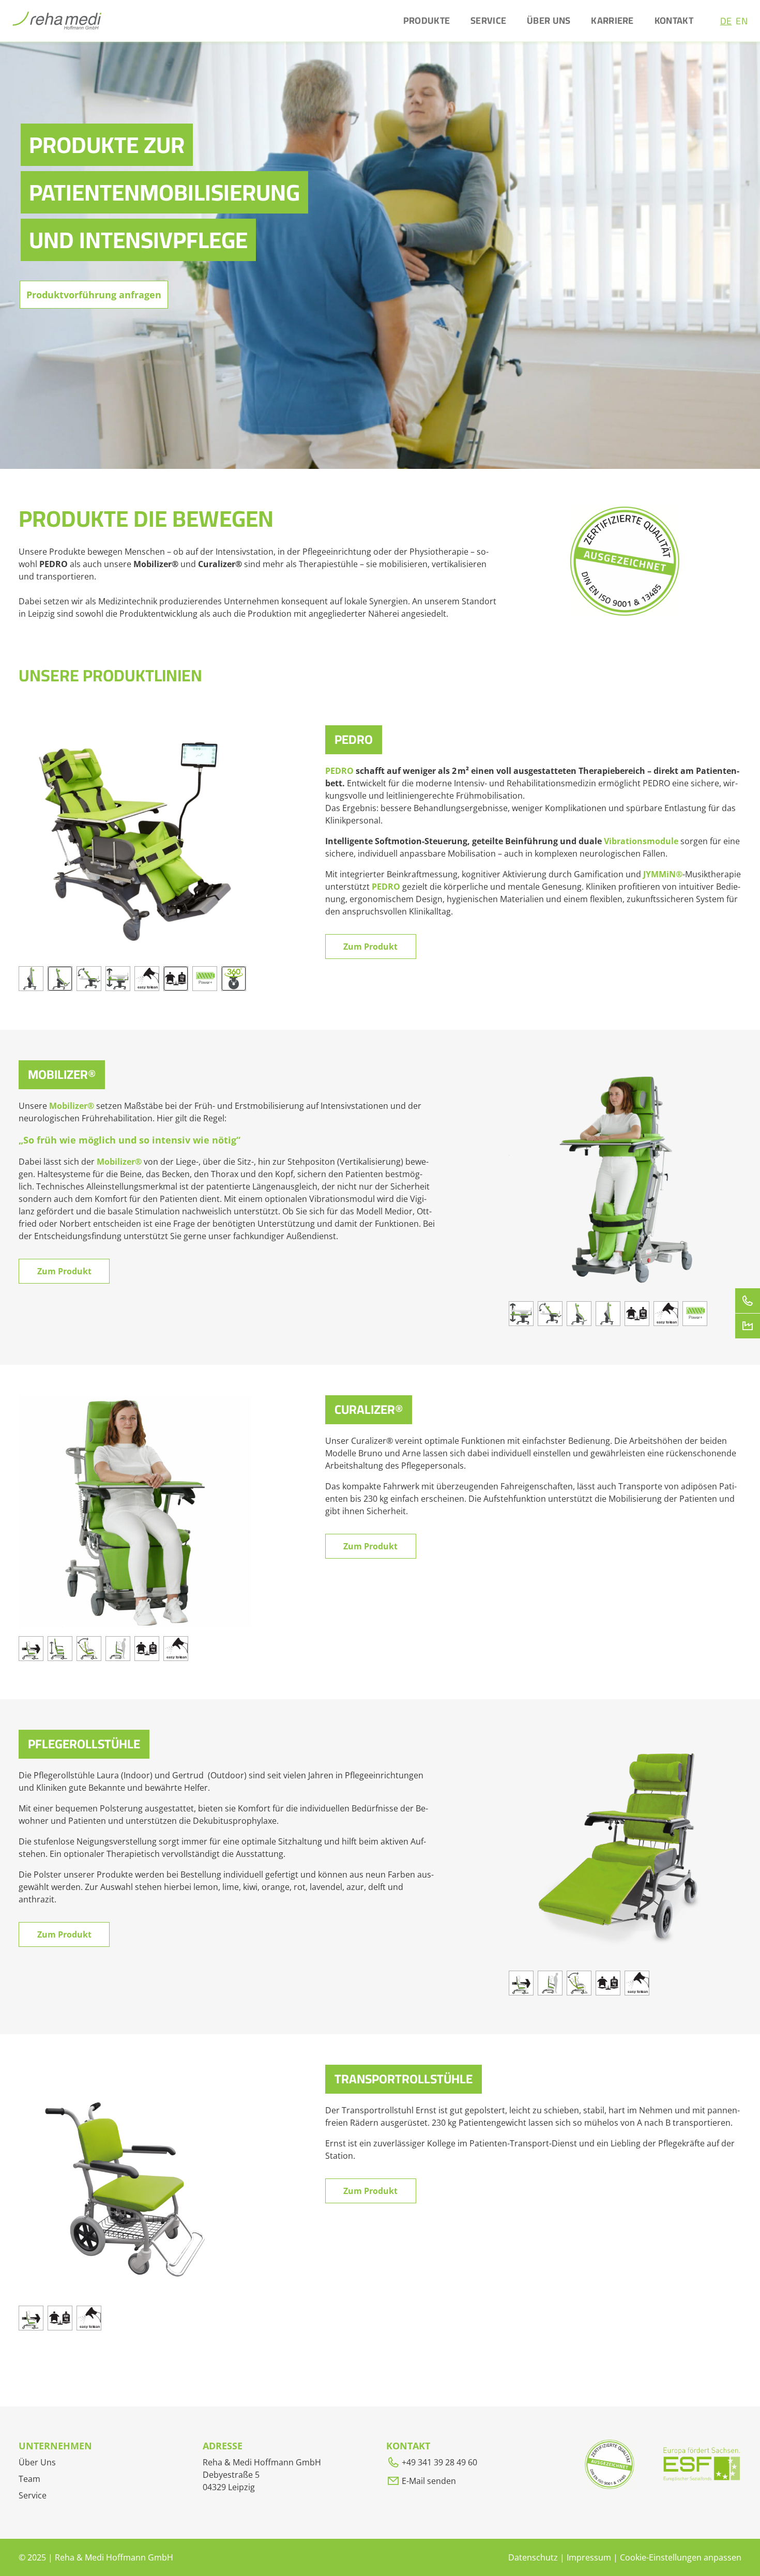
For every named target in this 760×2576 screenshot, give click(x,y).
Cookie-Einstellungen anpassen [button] (681, 2557)
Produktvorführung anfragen (94, 295)
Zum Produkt (370, 947)
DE (726, 21)
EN (742, 21)
